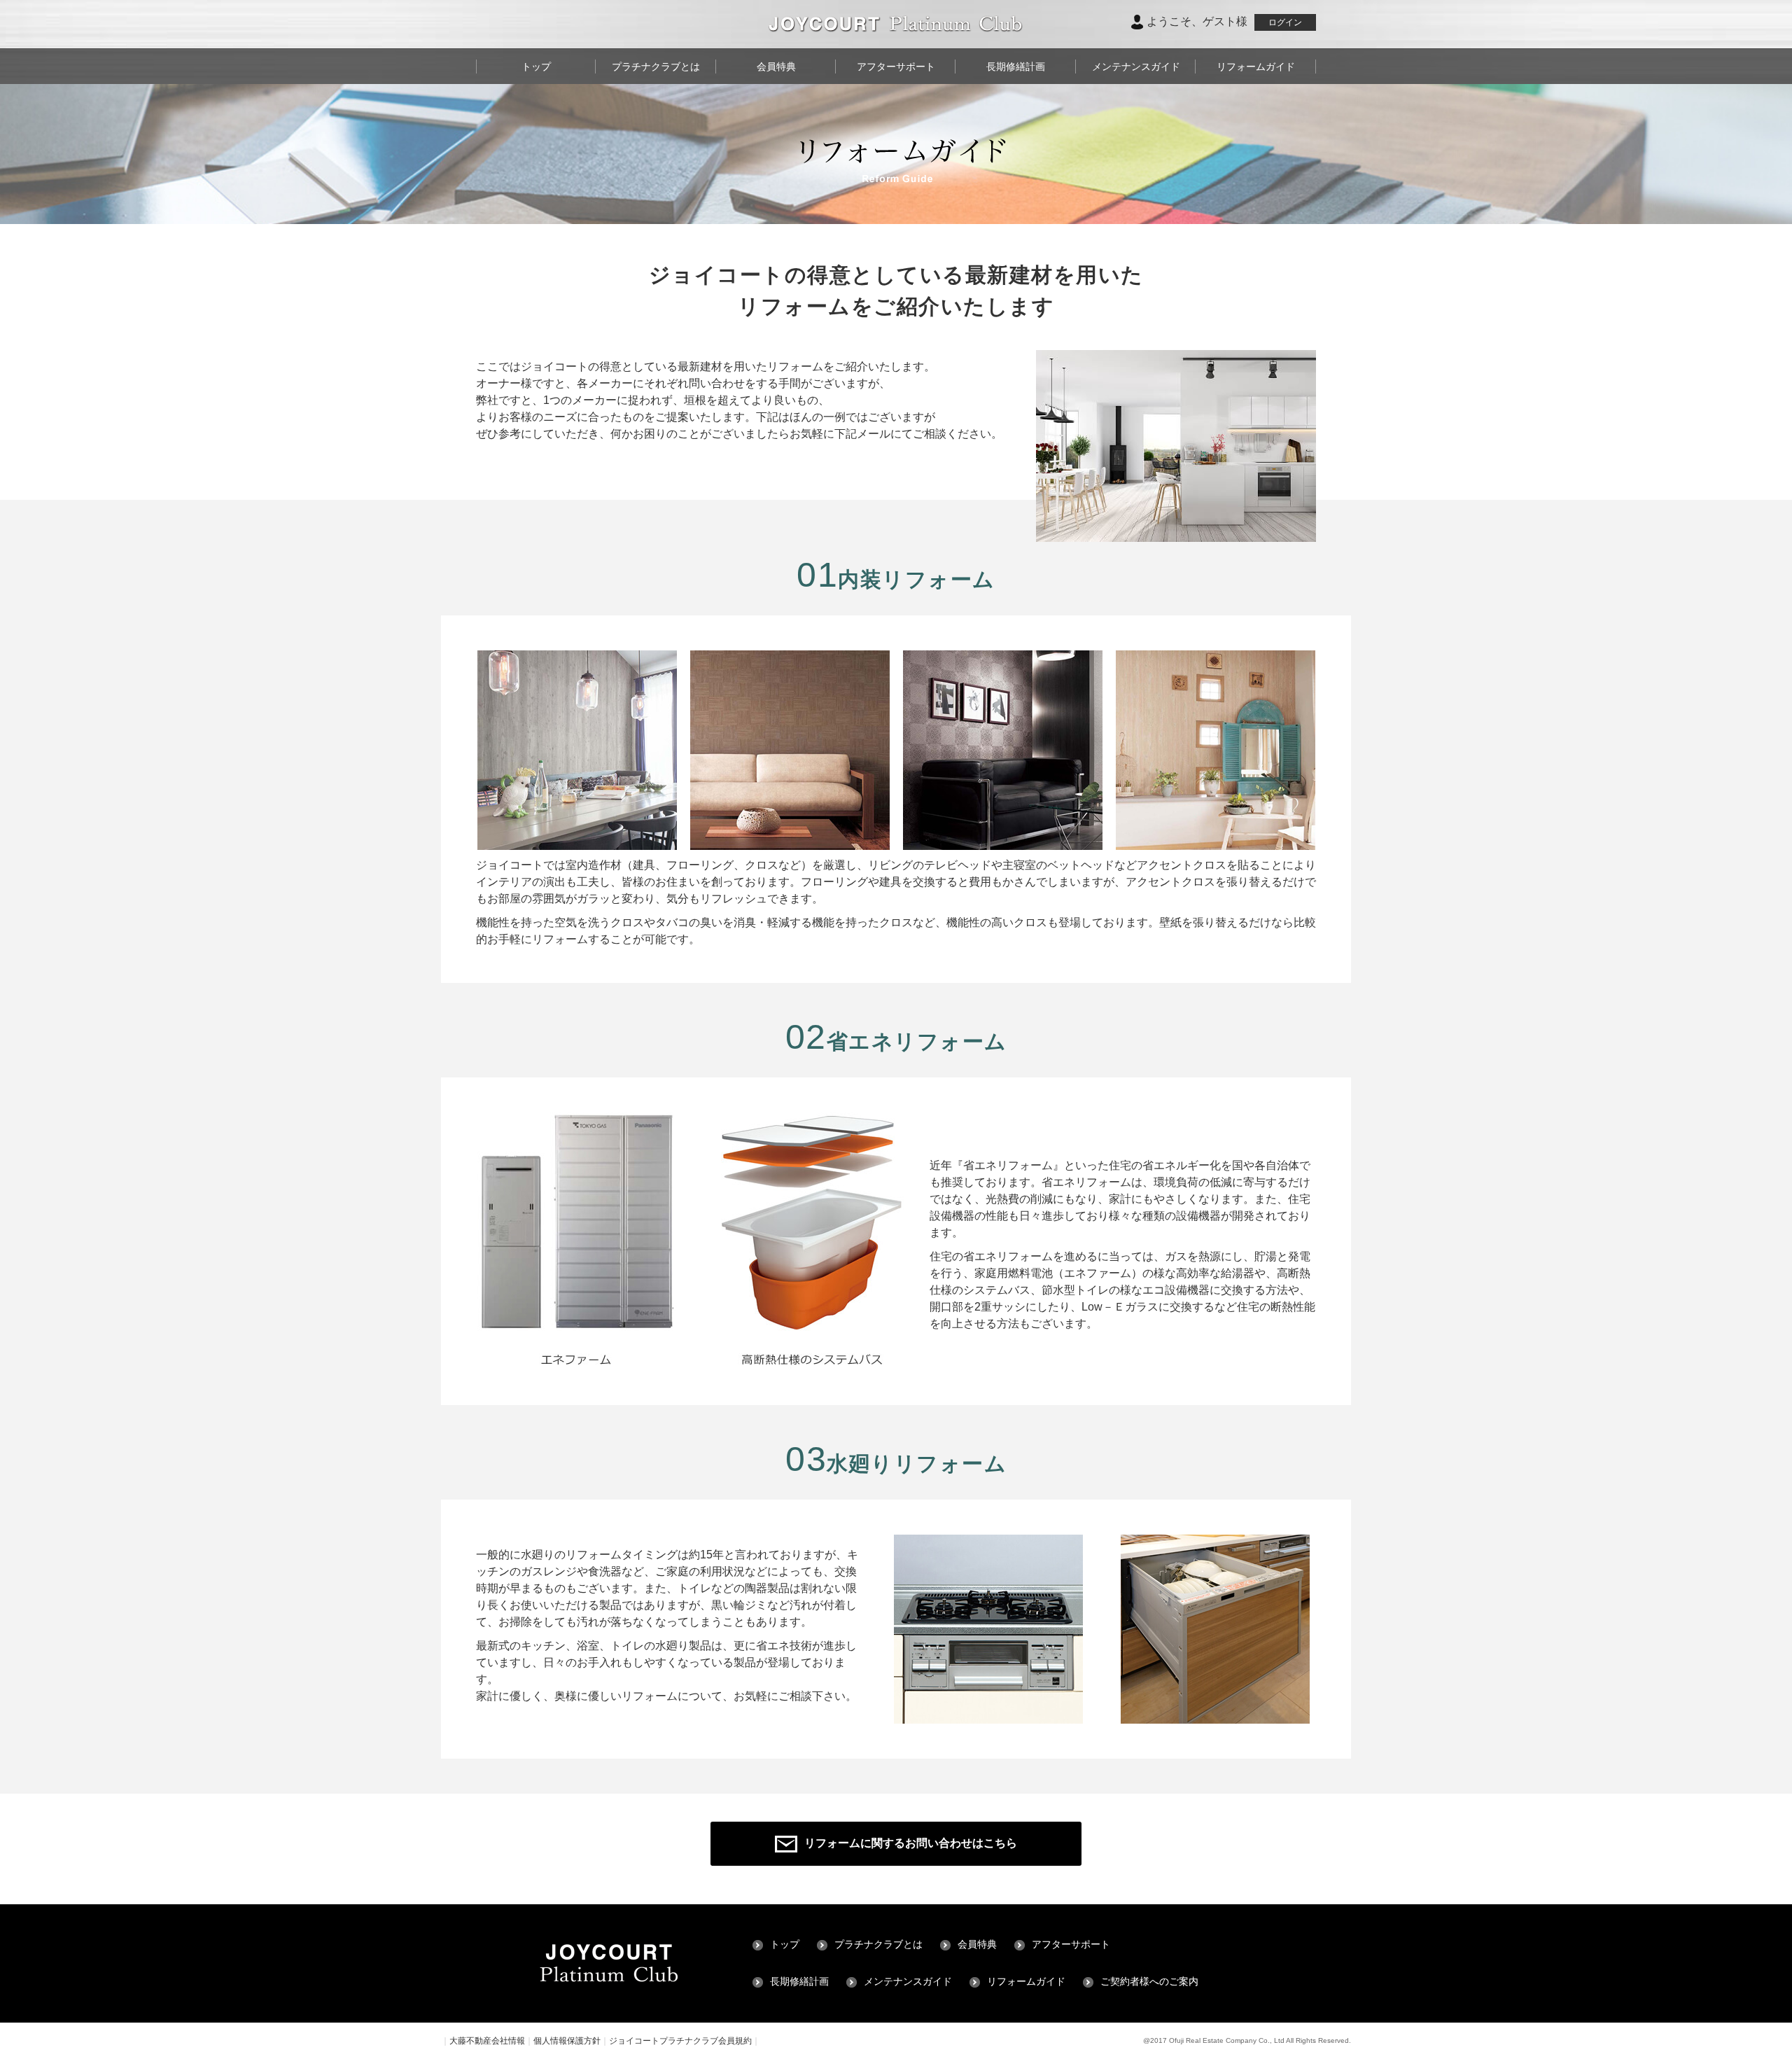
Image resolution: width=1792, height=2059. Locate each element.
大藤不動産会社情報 (487, 2041)
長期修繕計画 (1016, 67)
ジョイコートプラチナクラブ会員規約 (680, 2041)
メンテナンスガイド (1136, 67)
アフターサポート (896, 67)
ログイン (1285, 22)
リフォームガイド (1256, 67)
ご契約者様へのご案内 (1149, 1982)
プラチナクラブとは (656, 67)
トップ (536, 67)
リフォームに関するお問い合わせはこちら (911, 1843)
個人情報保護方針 (567, 2041)
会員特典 (776, 67)
